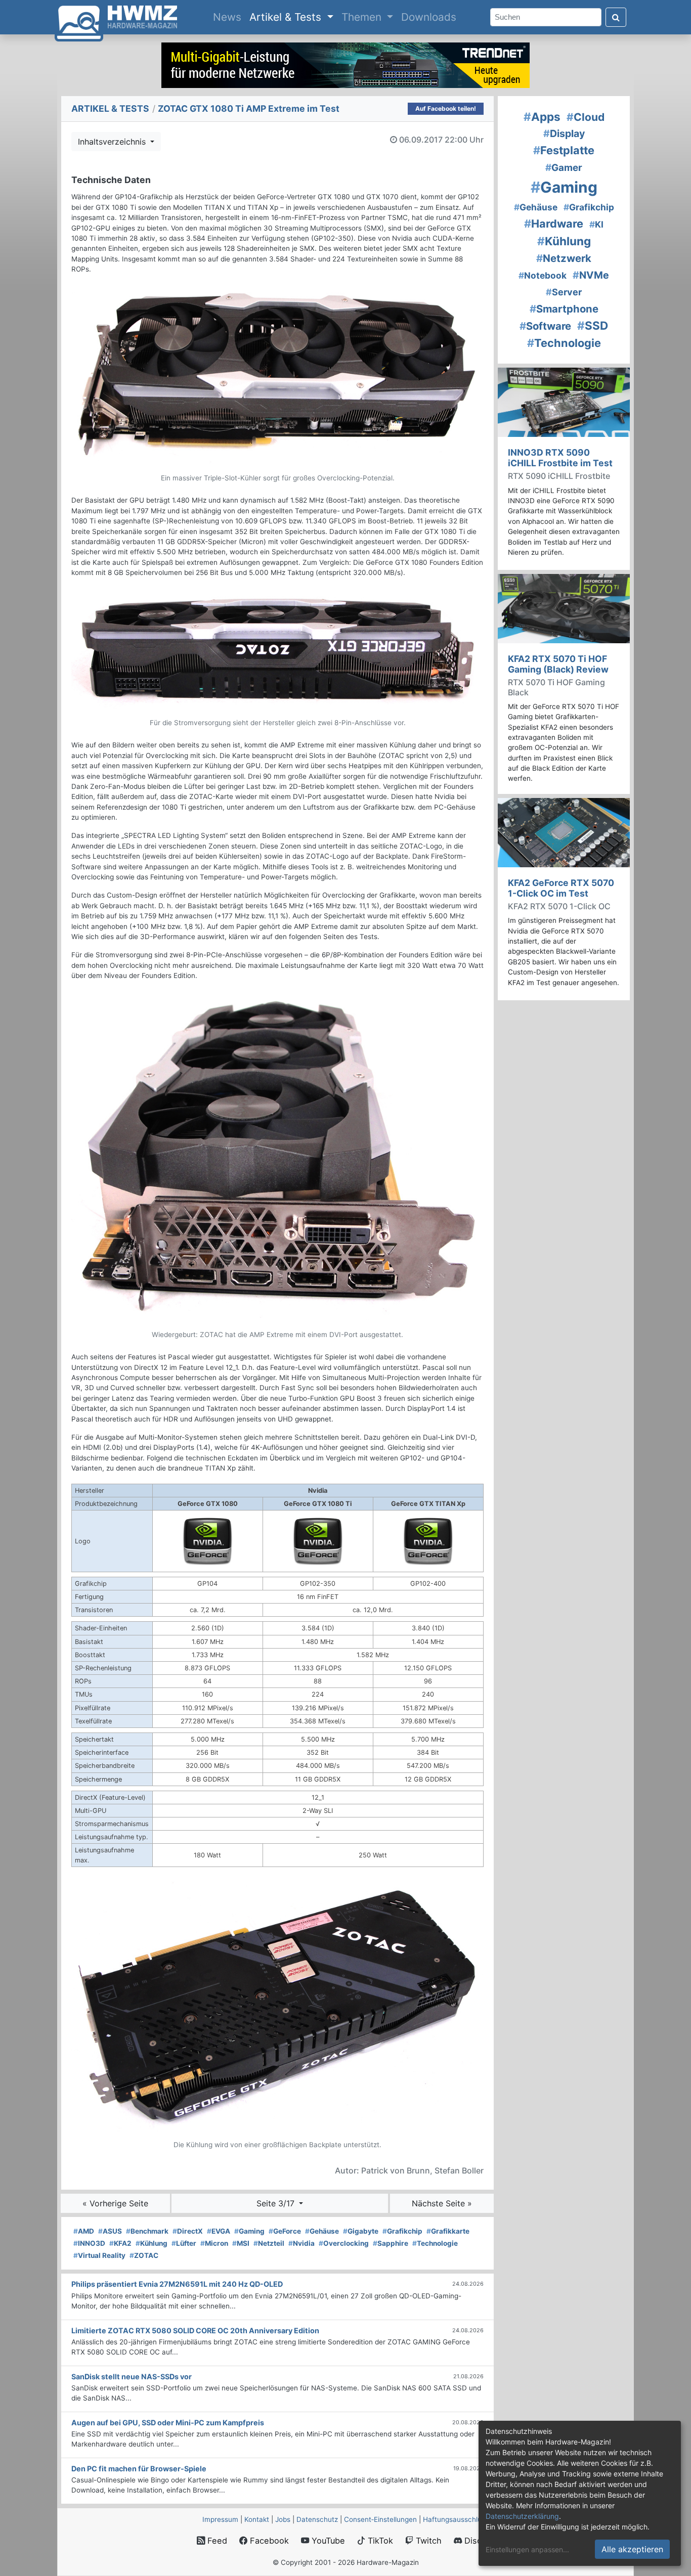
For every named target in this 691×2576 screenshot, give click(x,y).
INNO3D (89, 2243)
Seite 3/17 (277, 2203)
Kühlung (152, 2243)
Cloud (586, 117)
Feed (216, 2541)
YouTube (327, 2541)
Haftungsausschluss (456, 2519)
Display (564, 134)
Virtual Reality (99, 2255)
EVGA (219, 2231)
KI (596, 224)
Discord (478, 2541)
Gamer (564, 168)
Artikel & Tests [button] (287, 17)
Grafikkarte (448, 2231)
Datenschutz (317, 2519)
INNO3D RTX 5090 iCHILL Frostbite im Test (560, 458)
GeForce (285, 2231)
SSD (593, 325)
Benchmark (147, 2231)
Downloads (429, 17)
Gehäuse (322, 2231)
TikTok (379, 2541)
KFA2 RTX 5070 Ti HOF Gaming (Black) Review (558, 664)
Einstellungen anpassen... (527, 2549)
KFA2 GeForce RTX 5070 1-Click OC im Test (561, 888)
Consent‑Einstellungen (380, 2519)
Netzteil (269, 2243)
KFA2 (120, 2243)
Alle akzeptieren (632, 2549)
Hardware (554, 224)
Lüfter (184, 2243)
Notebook (543, 275)
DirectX (188, 2231)
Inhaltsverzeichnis (113, 142)
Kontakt (257, 2519)
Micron (214, 2243)
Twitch (427, 2541)
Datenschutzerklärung (522, 2516)
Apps (542, 117)
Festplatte (564, 150)
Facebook (268, 2541)
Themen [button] (363, 17)
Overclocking (344, 2243)
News (229, 17)
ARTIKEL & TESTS (110, 108)
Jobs (283, 2519)
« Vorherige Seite (115, 2203)
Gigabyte (361, 2231)
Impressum (220, 2519)
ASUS (110, 2231)
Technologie (435, 2243)
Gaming (249, 2231)
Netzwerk (564, 258)
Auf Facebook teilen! (446, 108)
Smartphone (564, 309)
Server (564, 292)
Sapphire (391, 2243)
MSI (241, 2243)
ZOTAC (144, 2255)
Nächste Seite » (442, 2203)
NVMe (591, 275)
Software (545, 326)
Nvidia (301, 2243)
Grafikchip (402, 2231)
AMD (84, 2231)
